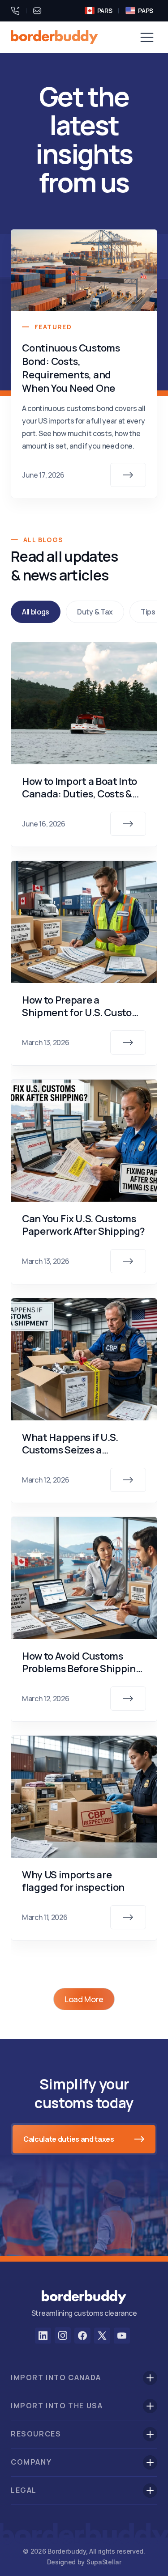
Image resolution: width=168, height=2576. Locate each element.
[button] (147, 37)
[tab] (36, 612)
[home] (54, 37)
